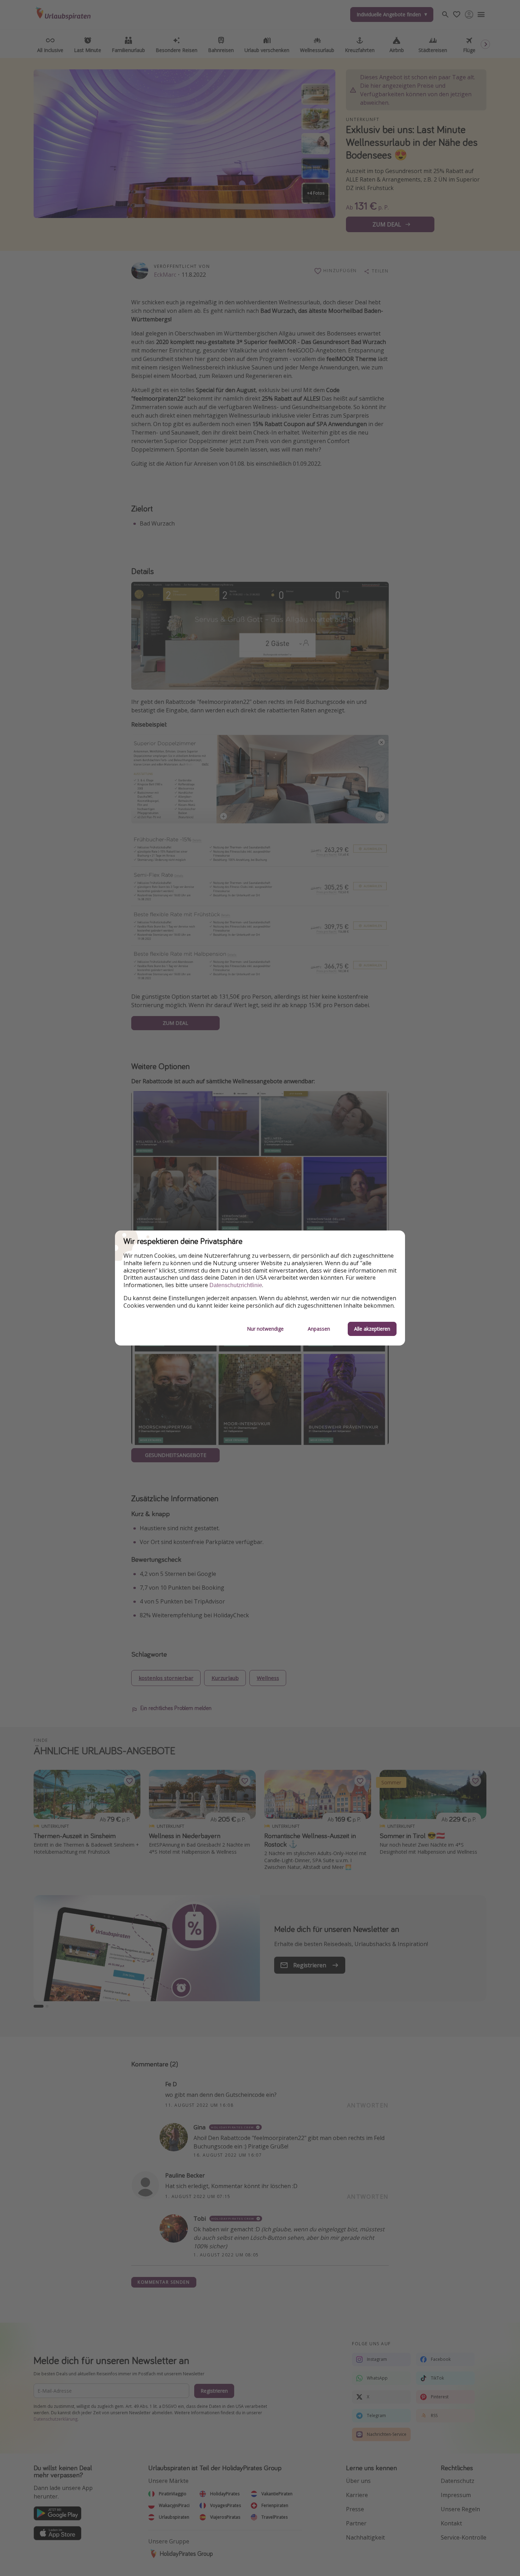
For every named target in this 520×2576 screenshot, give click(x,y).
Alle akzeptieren (372, 1329)
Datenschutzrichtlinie (236, 1285)
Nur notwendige (265, 1329)
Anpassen (319, 1329)
